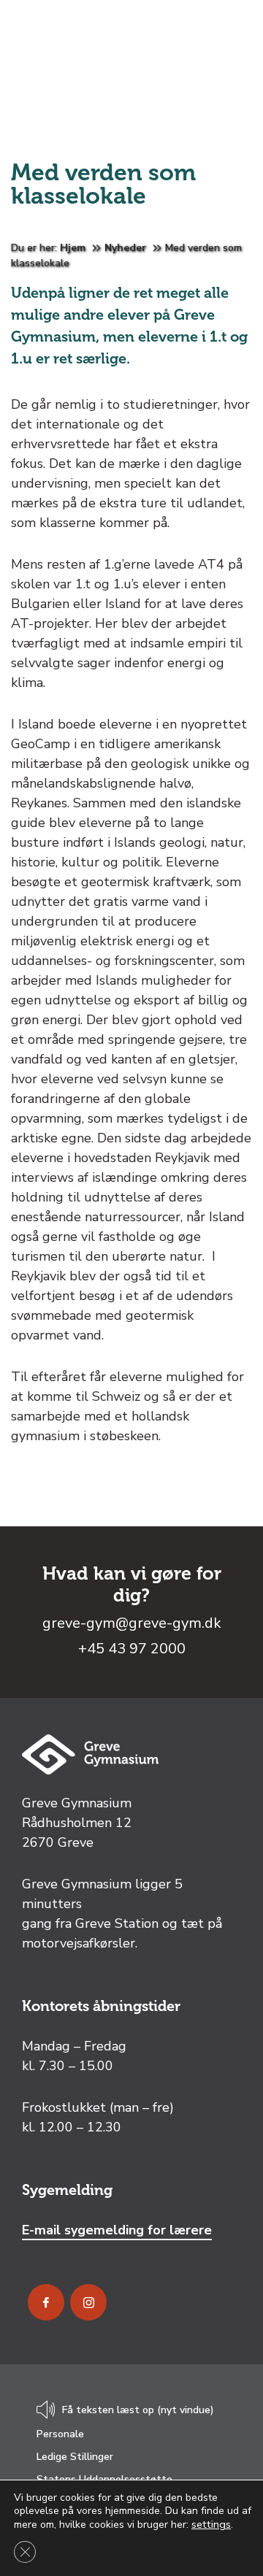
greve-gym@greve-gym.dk (132, 1623)
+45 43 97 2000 (132, 1649)
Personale (60, 2434)
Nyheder (125, 248)
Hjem (73, 248)
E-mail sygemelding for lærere (117, 2230)
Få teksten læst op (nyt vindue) (138, 2410)
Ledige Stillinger (75, 2457)
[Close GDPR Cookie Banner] (25, 2552)
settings (211, 2524)
